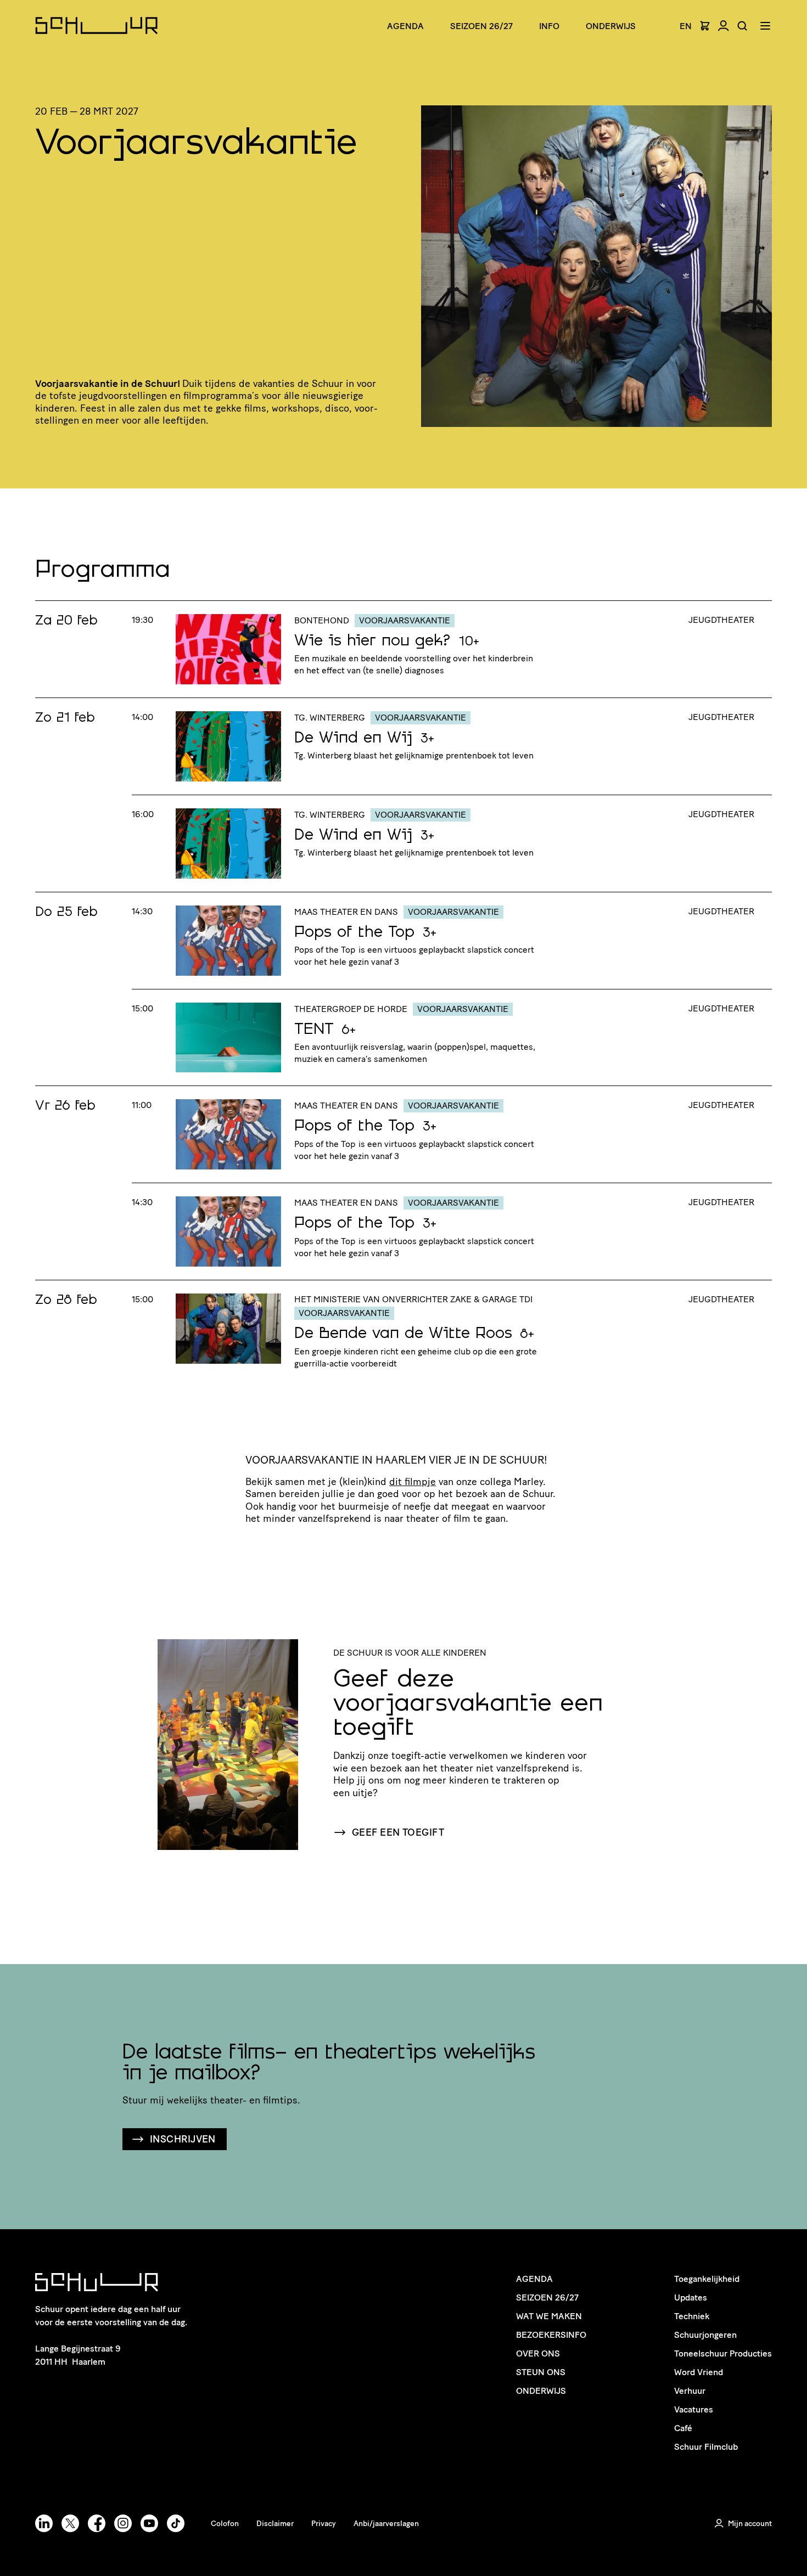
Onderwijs (611, 26)
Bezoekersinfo (551, 2335)
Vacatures (694, 2409)
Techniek (692, 2316)
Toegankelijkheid (707, 2279)
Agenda (405, 26)
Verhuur (690, 2391)
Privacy (324, 2524)
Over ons (538, 2353)
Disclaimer (275, 2524)
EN (686, 26)
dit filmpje (413, 1482)
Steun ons (541, 2372)
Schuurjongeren (705, 2335)
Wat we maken (549, 2316)
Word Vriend (699, 2372)
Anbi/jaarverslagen (386, 2524)
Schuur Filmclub (706, 2447)
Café (683, 2428)
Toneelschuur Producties (723, 2353)
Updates (691, 2297)
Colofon (225, 2524)
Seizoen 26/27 (481, 26)
